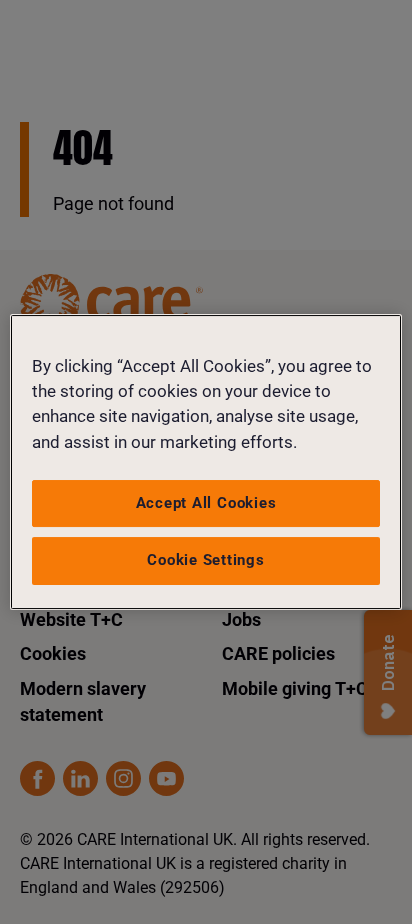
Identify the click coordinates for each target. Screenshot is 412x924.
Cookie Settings (206, 560)
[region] (205, 462)
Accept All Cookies (206, 503)
